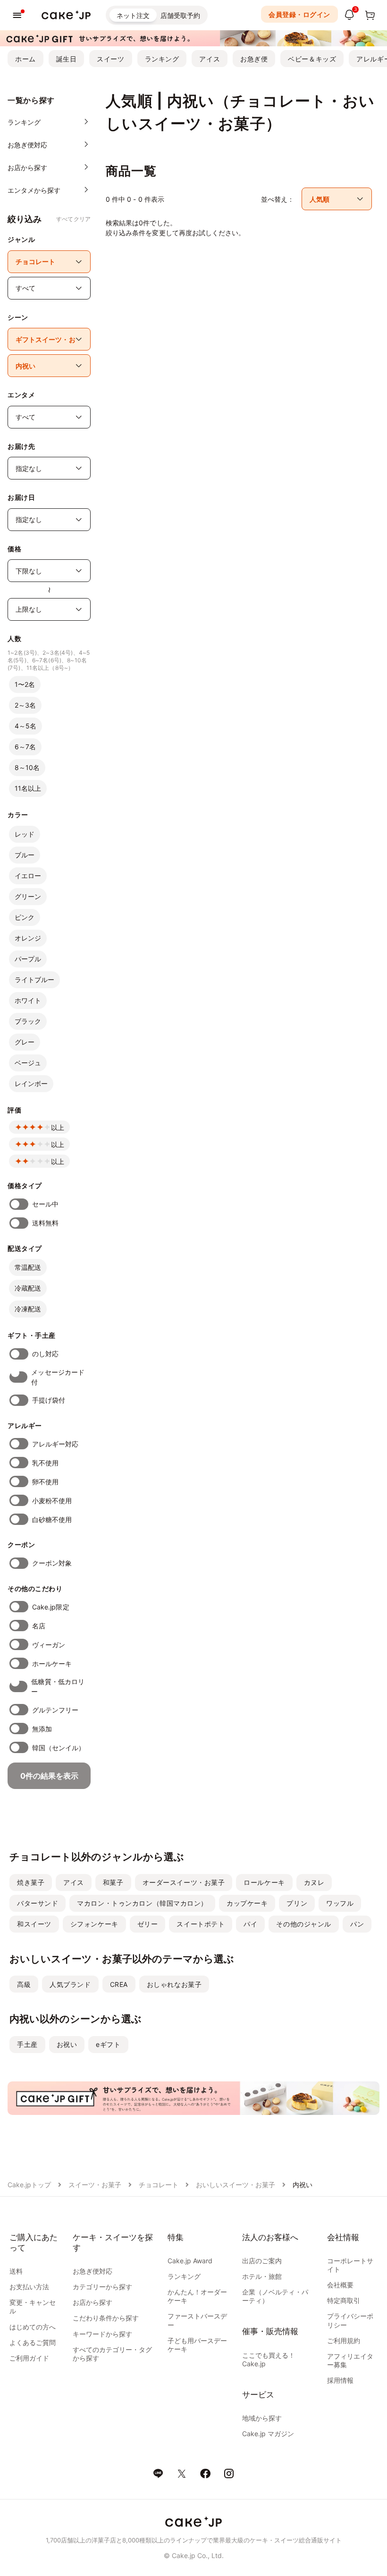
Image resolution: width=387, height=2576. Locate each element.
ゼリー (148, 1924)
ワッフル (340, 1903)
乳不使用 (45, 1463)
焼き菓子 (31, 1882)
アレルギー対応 (55, 1444)
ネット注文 (133, 15)
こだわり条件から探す (106, 2318)
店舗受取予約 (180, 15)
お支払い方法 (29, 2287)
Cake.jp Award (190, 2261)
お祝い (67, 2044)
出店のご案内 (262, 2261)
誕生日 (67, 59)
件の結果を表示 (49, 1776)
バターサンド (38, 1903)
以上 (58, 1127)
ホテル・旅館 (262, 2276)
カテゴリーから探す (102, 2287)
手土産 (27, 2044)
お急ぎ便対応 (93, 2271)
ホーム (25, 59)
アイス (210, 59)
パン (357, 1924)
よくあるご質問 (33, 2342)
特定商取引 (344, 2300)
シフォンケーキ (94, 1924)
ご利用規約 (344, 2341)
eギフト (108, 2044)
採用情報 (340, 2380)
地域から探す (262, 2418)
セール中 (45, 1204)
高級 (24, 1984)
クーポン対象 (52, 1563)
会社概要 (340, 2285)
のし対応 (45, 1354)
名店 (39, 1626)
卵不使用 (45, 1482)
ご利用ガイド (29, 2358)
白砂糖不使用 (52, 1519)
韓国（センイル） (59, 1748)
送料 (16, 2271)
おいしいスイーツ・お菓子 (236, 2185)
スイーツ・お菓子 (95, 2185)
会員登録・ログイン (299, 14)
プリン (297, 1903)
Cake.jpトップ (29, 2185)
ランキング (162, 59)
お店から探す (93, 2302)
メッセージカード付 (58, 1377)
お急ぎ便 (254, 59)
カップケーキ (247, 1903)
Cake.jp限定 (51, 1607)
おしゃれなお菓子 (174, 1984)
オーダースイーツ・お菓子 (184, 1882)
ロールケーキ (264, 1882)
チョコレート (159, 2185)
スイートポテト (201, 1924)
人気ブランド (70, 1984)
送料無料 (45, 1223)
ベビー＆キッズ (312, 59)
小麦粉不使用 (52, 1501)
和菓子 (113, 1882)
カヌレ (314, 1882)
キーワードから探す (102, 2334)
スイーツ (110, 59)
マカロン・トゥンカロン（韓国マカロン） (142, 1903)
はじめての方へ (33, 2327)
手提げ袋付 (49, 1400)
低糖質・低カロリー (58, 1686)
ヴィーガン (49, 1645)
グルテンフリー (55, 1710)
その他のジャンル (303, 1924)
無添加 (42, 1729)
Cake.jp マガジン (268, 2434)
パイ (250, 1924)
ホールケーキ (52, 1664)
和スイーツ (34, 1924)
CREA (119, 1984)
